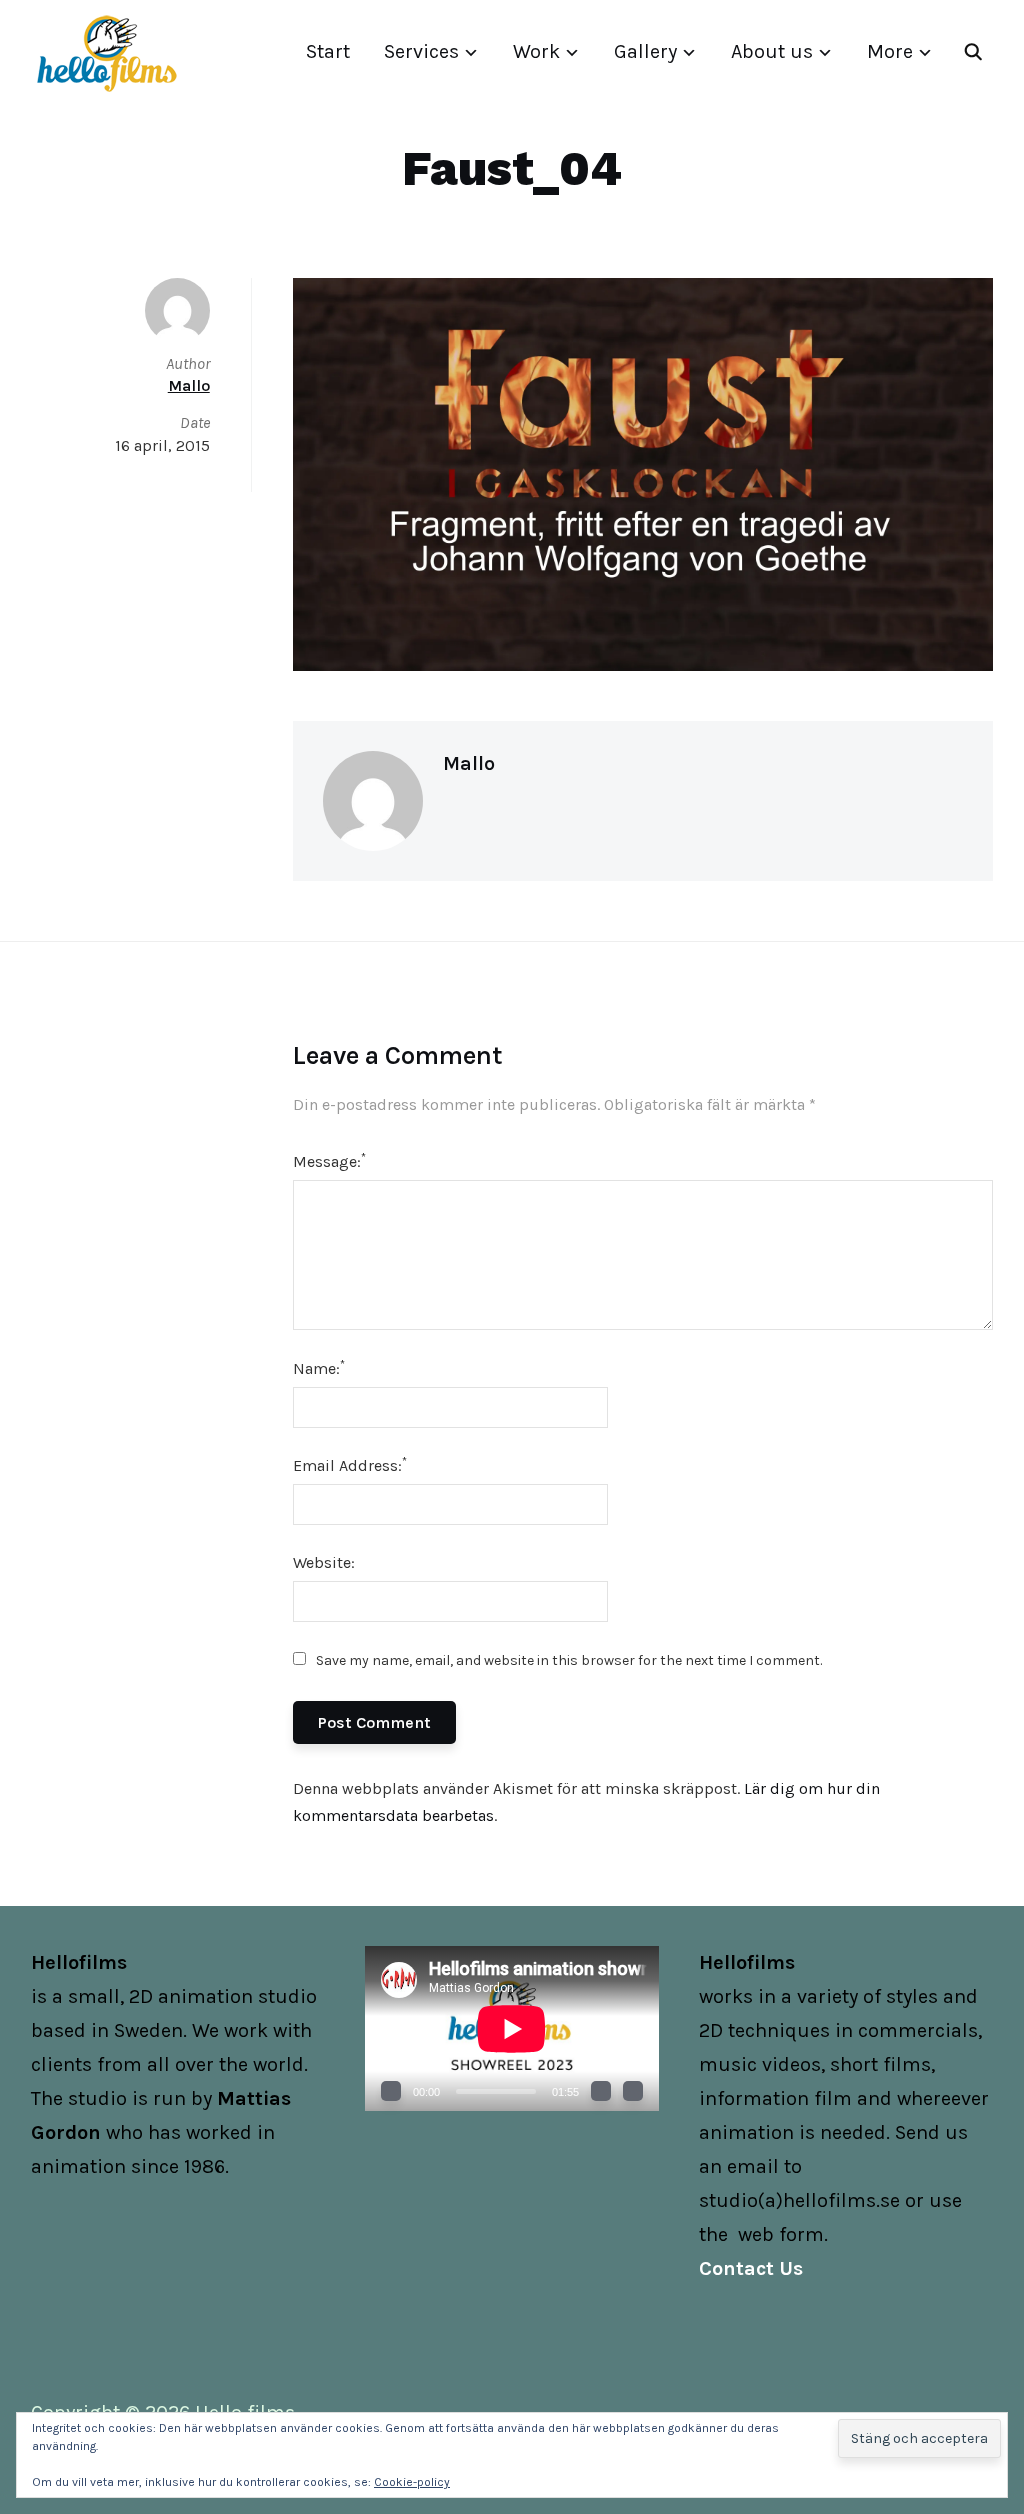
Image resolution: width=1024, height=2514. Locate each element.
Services (421, 51)
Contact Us (751, 2268)
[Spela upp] (391, 2091)
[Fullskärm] (633, 2091)
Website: (324, 1562)
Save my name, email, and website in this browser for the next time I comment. (569, 1660)
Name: (319, 1367)
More (890, 51)
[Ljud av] (601, 2091)
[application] (512, 2028)
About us (772, 51)
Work (536, 51)
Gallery (645, 51)
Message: (329, 1160)
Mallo (469, 763)
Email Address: (350, 1464)
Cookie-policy (412, 2482)
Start (328, 51)
